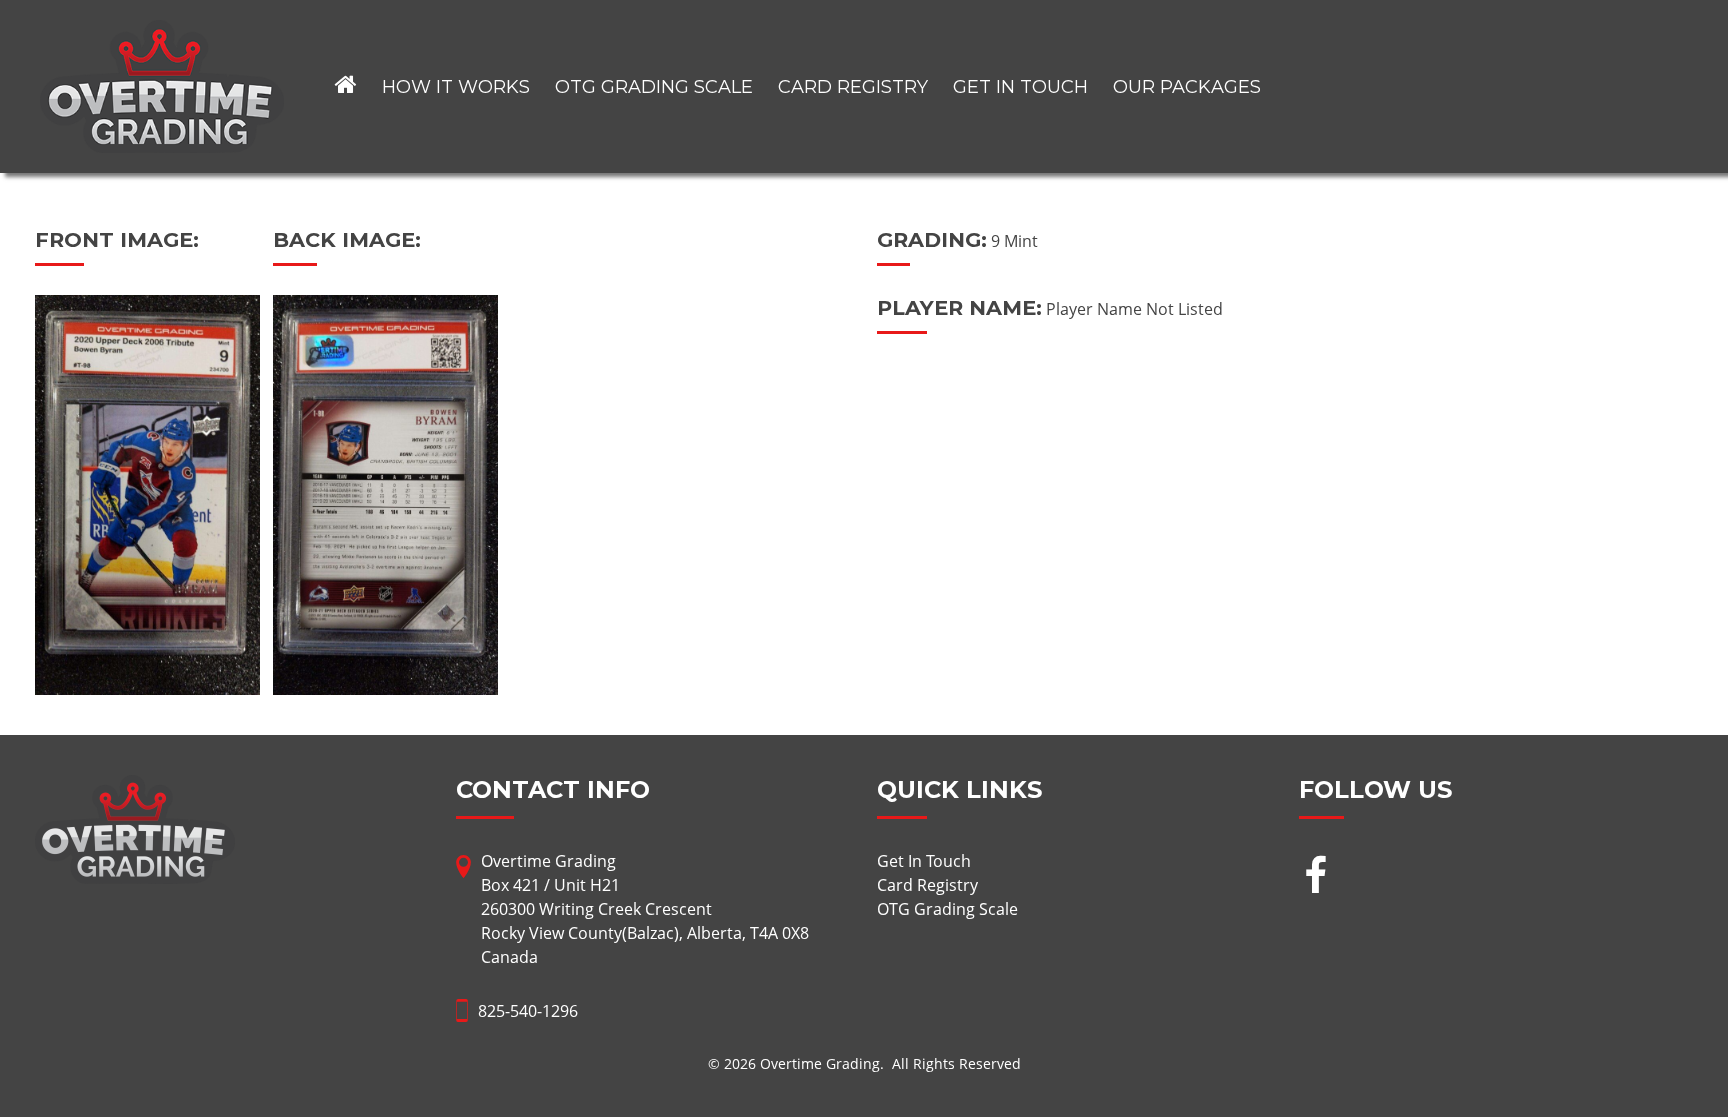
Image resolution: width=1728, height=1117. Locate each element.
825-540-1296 (528, 1011)
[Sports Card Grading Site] (162, 32)
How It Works (456, 87)
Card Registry (853, 87)
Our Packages (1187, 87)
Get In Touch (1020, 87)
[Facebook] (1315, 877)
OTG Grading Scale (654, 87)
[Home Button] (346, 86)
